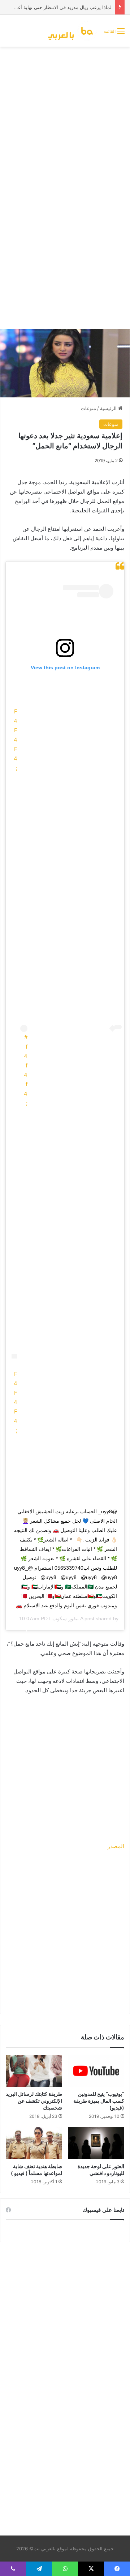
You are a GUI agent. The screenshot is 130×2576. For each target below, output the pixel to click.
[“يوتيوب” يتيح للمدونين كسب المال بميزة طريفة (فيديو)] (96, 2071)
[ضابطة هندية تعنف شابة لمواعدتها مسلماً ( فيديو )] (34, 2143)
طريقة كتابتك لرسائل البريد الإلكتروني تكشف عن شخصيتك (34, 2101)
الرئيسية (109, 408)
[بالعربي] (73, 31)
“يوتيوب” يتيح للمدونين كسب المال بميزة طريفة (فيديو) (99, 2101)
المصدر (116, 1846)
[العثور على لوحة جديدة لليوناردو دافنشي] (96, 2143)
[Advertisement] (65, 119)
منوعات (88, 408)
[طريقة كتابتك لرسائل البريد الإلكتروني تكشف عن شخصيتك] (34, 2071)
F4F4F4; (16, 740)
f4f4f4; (26, 1075)
